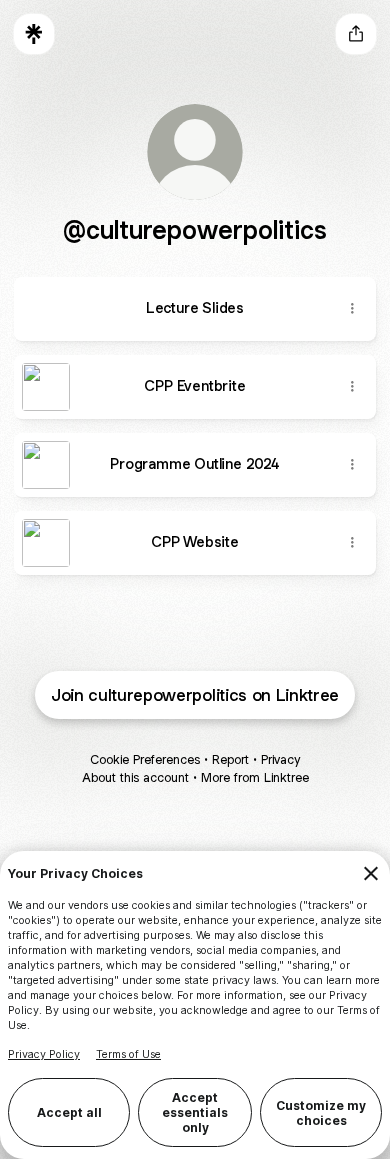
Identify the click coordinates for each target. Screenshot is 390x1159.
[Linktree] (34, 34)
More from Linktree (255, 777)
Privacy (280, 759)
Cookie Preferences (145, 759)
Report (230, 759)
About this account (135, 777)
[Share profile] (356, 34)
